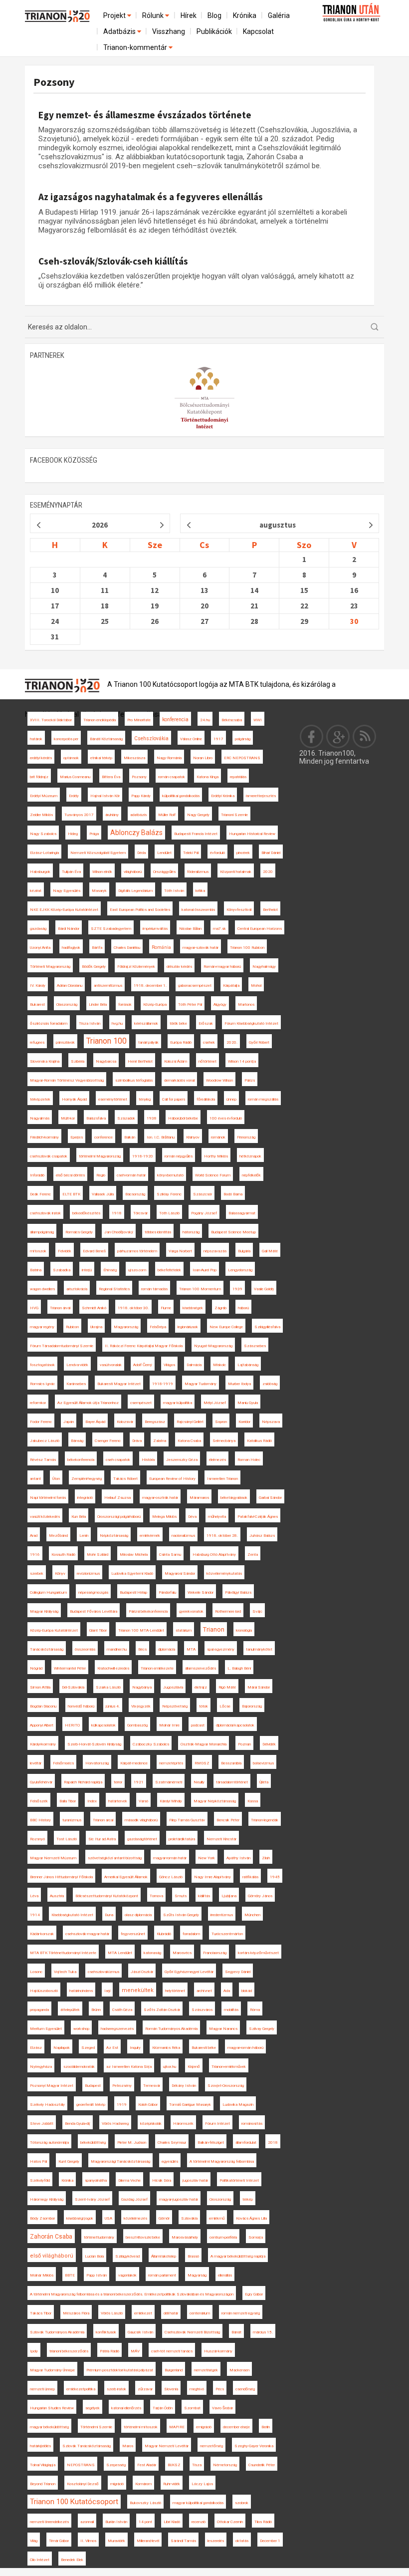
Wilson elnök (102, 872)
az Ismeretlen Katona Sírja (129, 2067)
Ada (227, 1991)
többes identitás (158, 1232)
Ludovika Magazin (238, 2105)
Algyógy (220, 1004)
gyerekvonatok (191, 1611)
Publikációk (214, 31)
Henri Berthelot (140, 1061)
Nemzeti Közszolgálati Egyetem (98, 853)
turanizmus (72, 1820)
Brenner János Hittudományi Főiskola (61, 1877)
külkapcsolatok (103, 1725)
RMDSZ (202, 1763)
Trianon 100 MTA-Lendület (141, 1630)
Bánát (236, 2332)
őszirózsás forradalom (49, 1023)
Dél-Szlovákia (73, 1687)
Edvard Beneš (94, 1251)
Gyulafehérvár (41, 1782)
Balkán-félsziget (211, 2143)
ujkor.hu (170, 2067)
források (125, 1004)
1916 (35, 1555)
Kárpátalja (231, 986)
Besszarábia (231, 1763)
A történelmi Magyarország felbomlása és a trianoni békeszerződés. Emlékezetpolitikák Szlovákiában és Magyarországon (132, 2294)
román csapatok (172, 777)
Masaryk (99, 891)
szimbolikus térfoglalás (134, 1080)
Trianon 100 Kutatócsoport (74, 2502)
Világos (169, 1365)
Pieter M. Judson (132, 2143)
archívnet (204, 1991)
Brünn (96, 2010)
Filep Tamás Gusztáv (187, 1820)
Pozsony (54, 82)
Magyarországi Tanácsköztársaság (120, 2161)
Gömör (164, 2218)
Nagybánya (142, 1687)
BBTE (70, 2275)
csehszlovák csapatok (49, 1156)
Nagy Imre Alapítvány (212, 1877)
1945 (275, 1877)
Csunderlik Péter (262, 2465)
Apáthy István (238, 1858)
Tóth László (169, 1213)
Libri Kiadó (172, 2522)
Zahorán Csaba (51, 2237)
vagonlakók (127, 2275)
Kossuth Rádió (63, 1555)
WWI (258, 720)
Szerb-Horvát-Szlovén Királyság (94, 1744)
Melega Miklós (164, 1517)
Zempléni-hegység (87, 1479)
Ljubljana (229, 1896)
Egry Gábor (254, 2294)
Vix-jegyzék (141, 1706)
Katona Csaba (189, 1441)
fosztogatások (42, 1365)
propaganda (39, 2010)
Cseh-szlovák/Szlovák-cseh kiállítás (113, 261)
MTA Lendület (120, 1953)
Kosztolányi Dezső (83, 2484)
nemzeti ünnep (42, 2389)
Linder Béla (98, 1004)
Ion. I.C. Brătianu (161, 1137)
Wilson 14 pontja (242, 1061)
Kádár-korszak (42, 1934)
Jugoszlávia (173, 1687)
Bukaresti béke (204, 2048)
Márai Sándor (259, 1687)
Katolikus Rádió (259, 1441)
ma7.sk (219, 929)
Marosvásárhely (185, 2237)
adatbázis (138, 815)
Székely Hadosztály (47, 2105)
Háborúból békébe (183, 1118)
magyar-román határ (170, 1858)
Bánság (77, 1441)
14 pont (145, 2522)
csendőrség (245, 2389)
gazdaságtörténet (142, 1839)
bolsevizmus (263, 1763)
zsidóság (270, 1384)
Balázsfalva (96, 1118)
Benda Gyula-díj (78, 2124)
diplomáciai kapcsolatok (235, 1725)
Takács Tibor (41, 2313)
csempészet (141, 1403)
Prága (94, 834)
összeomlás (85, 1649)
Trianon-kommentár (136, 47)
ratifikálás (250, 1877)
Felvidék (65, 1251)
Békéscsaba (232, 720)
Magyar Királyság (44, 1611)
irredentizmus (222, 1915)
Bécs (142, 1649)
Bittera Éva (111, 777)
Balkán (130, 1137)
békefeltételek (169, 1270)
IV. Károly (38, 986)
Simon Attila (40, 1687)
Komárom (143, 2484)
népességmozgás (93, 1592)
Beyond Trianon (43, 2484)
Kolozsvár (125, 1422)
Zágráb (220, 1308)
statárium (184, 1630)
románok (218, 1137)
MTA (191, 1649)
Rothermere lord (228, 1611)
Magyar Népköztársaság (215, 1801)
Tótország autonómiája (49, 2143)
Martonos (246, 1004)
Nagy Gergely (198, 815)
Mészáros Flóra (76, 2313)
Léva (34, 1896)
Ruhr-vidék (172, 2484)
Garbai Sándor (270, 1498)
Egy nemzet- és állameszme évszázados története (145, 115)
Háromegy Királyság (47, 2199)
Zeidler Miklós (41, 815)
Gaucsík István (140, 2332)
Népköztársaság (114, 1536)
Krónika (245, 15)
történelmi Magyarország (100, 1156)
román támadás (154, 1289)
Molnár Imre (169, 1725)
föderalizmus (198, 872)
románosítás (252, 2124)
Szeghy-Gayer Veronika (254, 2446)
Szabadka (62, 1270)
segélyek (93, 2408)
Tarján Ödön (163, 2408)
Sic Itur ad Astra (102, 1839)
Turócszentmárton (227, 1934)
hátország (191, 1232)
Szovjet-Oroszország (226, 2086)
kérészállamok (146, 1023)
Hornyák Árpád (74, 1099)
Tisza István (90, 1023)
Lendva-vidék (77, 1365)
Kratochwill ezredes (113, 1668)
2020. (232, 1042)
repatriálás (238, 777)
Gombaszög (137, 1725)
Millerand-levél (148, 2541)
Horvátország (97, 1763)
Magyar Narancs (223, 2029)
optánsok (71, 758)
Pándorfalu (167, 1592)
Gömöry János (260, 1896)
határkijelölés (40, 2446)
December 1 (270, 2541)
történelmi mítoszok (141, 2427)
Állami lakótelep (164, 2256)
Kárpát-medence (134, 1763)
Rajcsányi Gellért (190, 1422)
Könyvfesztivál (239, 910)
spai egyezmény (221, 1649)
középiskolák (151, 2124)
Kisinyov (193, 1137)
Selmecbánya (224, 1441)
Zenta (253, 1555)
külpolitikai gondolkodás (181, 796)
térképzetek (40, 1099)
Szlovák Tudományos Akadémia (57, 2332)
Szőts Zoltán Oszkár (162, 2010)
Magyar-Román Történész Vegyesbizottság (67, 1080)
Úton (56, 1479)
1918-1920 (143, 1156)
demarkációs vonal (179, 1080)
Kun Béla (79, 1517)
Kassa (253, 1801)
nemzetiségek (206, 2370)
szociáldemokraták (79, 2067)
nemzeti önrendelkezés (49, 2522)
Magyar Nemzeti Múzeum (53, 1858)
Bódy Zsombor (42, 2218)
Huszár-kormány (218, 2351)
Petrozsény (122, 2086)
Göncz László (171, 1877)
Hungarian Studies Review (52, 2408)
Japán (69, 1422)
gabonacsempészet (195, 986)
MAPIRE (177, 2427)
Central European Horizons (260, 929)
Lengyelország (240, 1270)
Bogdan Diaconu (43, 1706)
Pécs (220, 2389)
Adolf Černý (143, 1365)
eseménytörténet (113, 1099)
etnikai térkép (101, 758)
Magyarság (197, 2275)
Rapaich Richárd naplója (83, 1782)
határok (36, 739)
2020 (268, 872)
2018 (273, 2143)
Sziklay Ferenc (169, 1194)
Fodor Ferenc (41, 1422)
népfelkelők (251, 1175)
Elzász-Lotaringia (44, 853)
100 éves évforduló (226, 1118)
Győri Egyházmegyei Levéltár (189, 1972)
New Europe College (226, 1327)
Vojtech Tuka (65, 1972)
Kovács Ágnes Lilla (251, 2218)
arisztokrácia (77, 1289)
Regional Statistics (114, 1289)
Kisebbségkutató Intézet (72, 1915)
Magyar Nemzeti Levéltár (167, 2446)
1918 (117, 1213)
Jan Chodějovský (119, 1232)
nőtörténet (207, 1061)
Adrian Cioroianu (70, 986)
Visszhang (169, 31)
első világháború (52, 2256)
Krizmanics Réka (166, 2048)
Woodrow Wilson (219, 1080)
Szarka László (108, 1687)
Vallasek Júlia (103, 1194)
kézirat (36, 891)
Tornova (156, 1896)
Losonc (36, 1972)
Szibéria (78, 1061)
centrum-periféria (223, 2237)
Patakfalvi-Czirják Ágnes (258, 1517)
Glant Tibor (98, 1630)
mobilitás (231, 2010)
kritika (200, 891)
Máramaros (199, 1498)
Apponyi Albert (42, 1725)
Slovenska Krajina (45, 1061)
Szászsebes (255, 1346)
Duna (109, 1915)
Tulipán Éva (71, 872)
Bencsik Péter (228, 1820)
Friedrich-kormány (44, 1137)
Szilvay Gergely (262, 2029)
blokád (247, 1991)
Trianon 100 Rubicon (247, 948)
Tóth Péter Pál (190, 1004)
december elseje (236, 2427)
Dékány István (184, 2086)
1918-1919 (163, 1384)
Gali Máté (270, 1251)
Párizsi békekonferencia (148, 1611)
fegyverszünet (133, 1934)
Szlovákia (189, 2218)
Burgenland (174, 2370)
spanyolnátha (96, 2180)
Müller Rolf (167, 815)
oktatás (242, 2541)
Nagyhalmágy (264, 967)
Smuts (181, 1896)
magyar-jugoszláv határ (179, 2199)
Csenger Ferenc (108, 1441)
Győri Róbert (259, 1042)
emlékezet (143, 2313)
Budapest (93, 2086)
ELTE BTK (71, 1194)
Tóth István (174, 891)
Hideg (73, 834)
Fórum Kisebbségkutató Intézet (251, 1023)
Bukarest (37, 1004)
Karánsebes (76, 1384)
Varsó (143, 1801)
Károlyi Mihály (171, 1801)
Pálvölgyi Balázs (238, 1592)
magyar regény (42, 1327)
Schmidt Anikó (94, 1308)
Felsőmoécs (63, 1763)
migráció (117, 2484)
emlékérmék (150, 1536)
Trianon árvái (60, 1308)
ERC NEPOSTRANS (242, 758)
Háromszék (183, 2124)
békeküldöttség (93, 2143)
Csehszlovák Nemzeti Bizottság (192, 2332)
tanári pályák (148, 1042)
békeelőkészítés (86, 1213)
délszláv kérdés (179, 967)
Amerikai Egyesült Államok (126, 1877)
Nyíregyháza (41, 2067)
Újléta (264, 1782)
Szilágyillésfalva (267, 1327)
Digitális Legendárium (135, 891)
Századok (126, 1118)
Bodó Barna (233, 1194)
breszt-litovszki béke (143, 2237)
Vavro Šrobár (222, 2408)
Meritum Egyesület (46, 2029)
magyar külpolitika (178, 1403)
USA (108, 2218)
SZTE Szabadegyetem (111, 929)
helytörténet (175, 1991)
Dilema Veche (129, 2180)
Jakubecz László (45, 1441)
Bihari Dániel (271, 853)
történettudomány (99, 2237)
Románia (161, 947)
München (252, 1915)
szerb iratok (116, 2389)
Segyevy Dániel (238, 1972)
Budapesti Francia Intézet (196, 834)
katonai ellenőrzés (126, 2408)
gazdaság (38, 929)
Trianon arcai (103, 1820)
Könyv (60, 1574)
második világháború (141, 1820)
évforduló (217, 853)
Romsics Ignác (42, 1384)
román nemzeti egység (241, 2313)
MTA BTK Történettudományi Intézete (63, 1953)
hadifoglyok (71, 948)
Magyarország (126, 1327)
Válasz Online (191, 739)
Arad (34, 1536)
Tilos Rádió (263, 2522)
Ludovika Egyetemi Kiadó (132, 1574)
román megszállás (263, 1099)
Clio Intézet (40, 2560)
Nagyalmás (40, 1118)
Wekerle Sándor (201, 1592)
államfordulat (246, 2143)
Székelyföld (40, 2180)
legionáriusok (188, 1327)
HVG (34, 1308)
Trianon (214, 1629)
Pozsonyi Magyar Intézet (52, 2086)
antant (35, 1479)
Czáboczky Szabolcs (151, 1744)
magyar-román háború (245, 2048)
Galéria (279, 15)
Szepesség (116, 2465)
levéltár (36, 1763)
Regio (101, 1175)
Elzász (36, 2048)
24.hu (205, 720)
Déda (141, 853)
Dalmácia (194, 1365)
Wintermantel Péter (70, 1668)
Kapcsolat (258, 31)
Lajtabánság (248, 1365)
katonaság (152, 1953)
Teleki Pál (191, 853)
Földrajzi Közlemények (136, 967)
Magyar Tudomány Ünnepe (52, 2370)
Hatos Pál (38, 2161)
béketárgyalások (234, 1498)
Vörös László (112, 2313)
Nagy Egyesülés (67, 891)
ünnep (231, 1099)
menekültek (138, 1990)
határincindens (81, 1991)
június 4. (113, 1706)
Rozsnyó (37, 1839)
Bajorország (252, 1706)
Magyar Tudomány (201, 1384)
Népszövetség (175, 1706)
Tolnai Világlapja (43, 2465)
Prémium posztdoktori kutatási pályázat (120, 2370)
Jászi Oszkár (142, 1972)
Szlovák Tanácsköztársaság (87, 2446)
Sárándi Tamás (183, 2541)
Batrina (36, 1270)
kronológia (244, 1630)
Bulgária (244, 1251)
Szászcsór (203, 1194)
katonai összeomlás (198, 910)
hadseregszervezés (117, 2029)
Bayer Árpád (95, 1422)
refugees (37, 1042)
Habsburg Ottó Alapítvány (214, 1555)
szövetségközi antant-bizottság (115, 1858)
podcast (198, 1725)
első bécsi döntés (70, 1175)
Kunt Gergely (69, 2161)
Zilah (266, 1858)
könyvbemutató (170, 1175)
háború (243, 1308)
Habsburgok (40, 872)
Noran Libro (203, 758)
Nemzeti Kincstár (221, 1839)
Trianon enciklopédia (100, 720)
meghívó (197, 2389)
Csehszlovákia (151, 738)
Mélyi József (215, 1403)
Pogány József (204, 1213)
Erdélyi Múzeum (44, 796)
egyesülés (170, 2161)
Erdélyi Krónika (223, 796)
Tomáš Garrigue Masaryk (190, 2105)
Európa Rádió (181, 1042)
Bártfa (97, 948)
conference (103, 1137)
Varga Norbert (180, 1251)
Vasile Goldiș (264, 1289)
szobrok (242, 2503)
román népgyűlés (179, 1156)
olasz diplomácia (138, 1915)
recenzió (199, 2522)
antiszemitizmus (108, 986)
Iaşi (107, 1991)
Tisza (197, 2465)
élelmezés (217, 1460)
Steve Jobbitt (42, 2124)
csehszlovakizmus (103, 1972)
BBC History (40, 1820)
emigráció (204, 2427)
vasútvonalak (111, 1365)
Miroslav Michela (134, 1555)
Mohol (256, 986)
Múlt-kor (68, 1118)
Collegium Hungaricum (48, 1592)
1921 (139, 1782)
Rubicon (72, 1327)
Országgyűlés (164, 872)
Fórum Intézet (217, 2124)
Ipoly (34, 2351)
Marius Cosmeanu (75, 777)
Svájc (257, 1611)
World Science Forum (213, 1175)
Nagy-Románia (169, 758)
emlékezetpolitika (81, 2389)
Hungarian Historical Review (252, 834)
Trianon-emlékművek (229, 2067)
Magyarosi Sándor (180, 1574)
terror (118, 1782)
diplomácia (167, 1649)
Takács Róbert (125, 1479)
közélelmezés (135, 2218)
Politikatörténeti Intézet (239, 2180)
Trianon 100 (106, 1041)
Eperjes (77, 1137)
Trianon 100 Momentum (200, 1289)
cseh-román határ (131, 1175)
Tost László (67, 1839)
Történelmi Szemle (96, 2427)
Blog (214, 15)
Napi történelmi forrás (48, 1498)
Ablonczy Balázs (136, 833)
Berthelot (270, 910)
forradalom (191, 1934)
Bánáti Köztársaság (106, 739)
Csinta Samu (170, 1555)
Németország (225, 2465)
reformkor (38, 1403)
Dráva (137, 1441)
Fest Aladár (147, 2465)
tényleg (145, 1099)
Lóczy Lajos (202, 2484)
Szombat (192, 2408)
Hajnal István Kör (105, 796)
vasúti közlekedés (45, 1517)
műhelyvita (217, 1517)
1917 (218, 739)
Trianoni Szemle (234, 815)
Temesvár (152, 2086)
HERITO (72, 1725)
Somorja (256, 2237)
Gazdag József (134, 2199)
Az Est (112, 2048)
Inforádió (37, 1175)
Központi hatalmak (236, 872)
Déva (192, 1517)
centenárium (200, 2313)
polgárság (243, 739)
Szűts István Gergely (181, 1915)
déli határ (171, 2313)
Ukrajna (96, 1327)
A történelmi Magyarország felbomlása (222, 2161)
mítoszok (38, 1251)
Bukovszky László (145, 2503)
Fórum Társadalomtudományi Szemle (62, 1346)
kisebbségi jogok (80, 2218)
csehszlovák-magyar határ (87, 1934)
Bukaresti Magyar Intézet (119, 1384)
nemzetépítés (171, 1763)
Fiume (166, 1308)
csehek (209, 1042)
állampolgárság (42, 1232)
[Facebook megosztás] (312, 736)
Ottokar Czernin (230, 2522)
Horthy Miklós (216, 1156)
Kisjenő (194, 2067)
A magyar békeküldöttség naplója (238, 2256)
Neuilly (199, 1782)
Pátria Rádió (109, 2351)
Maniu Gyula (248, 1403)
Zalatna (160, 1441)
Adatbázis (120, 31)
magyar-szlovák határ (201, 948)
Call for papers (174, 1099)
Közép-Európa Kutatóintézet (54, 1630)
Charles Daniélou (127, 948)
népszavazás (215, 1251)
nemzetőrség (211, 2446)
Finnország (246, 1137)
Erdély (74, 796)
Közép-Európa (155, 1004)
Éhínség (110, 1270)
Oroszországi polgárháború (119, 1517)
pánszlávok (65, 1042)
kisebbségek (193, 1308)
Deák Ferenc (40, 1194)
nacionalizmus (183, 1536)
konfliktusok (106, 2332)
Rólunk (154, 15)
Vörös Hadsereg (115, 2124)
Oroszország (220, 2199)
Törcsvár (140, 1213)
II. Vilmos (88, 2541)
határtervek (118, 1801)
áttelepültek (70, 2010)
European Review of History (172, 1479)
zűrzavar (145, 2389)
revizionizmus (88, 1574)
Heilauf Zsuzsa (117, 1498)
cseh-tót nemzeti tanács (172, 2351)
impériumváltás (155, 929)
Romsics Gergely (79, 1232)
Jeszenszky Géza (182, 1460)
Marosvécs (182, 1953)
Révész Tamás (43, 1460)
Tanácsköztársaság (47, 1649)
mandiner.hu (117, 1649)
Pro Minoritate (139, 720)
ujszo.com (137, 1270)
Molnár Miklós (42, 2275)
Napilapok (62, 2048)
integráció (85, 1498)
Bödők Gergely (94, 967)
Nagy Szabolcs (43, 834)
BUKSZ (174, 2465)
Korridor (244, 1422)
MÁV (135, 2351)
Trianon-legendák (265, 1820)
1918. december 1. (150, 986)
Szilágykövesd (127, 2256)
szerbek (37, 1574)
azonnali (87, 2522)
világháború (133, 872)
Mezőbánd (58, 1536)
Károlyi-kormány (43, 1744)
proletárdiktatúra (182, 1839)
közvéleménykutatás (224, 1574)
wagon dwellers (42, 1289)
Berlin (266, 2427)
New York (206, 1858)
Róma (255, 2010)
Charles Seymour (172, 2143)
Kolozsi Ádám (176, 1061)
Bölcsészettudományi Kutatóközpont (107, 1896)
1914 (35, 1915)
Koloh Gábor (148, 2105)
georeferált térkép (91, 2105)
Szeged (88, 2048)
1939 (237, 1289)
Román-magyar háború (222, 967)
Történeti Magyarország (50, 967)
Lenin (84, 1536)
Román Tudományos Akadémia (171, 2029)
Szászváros (202, 2010)
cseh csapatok (118, 1460)
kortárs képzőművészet (258, 1953)
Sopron (221, 1422)
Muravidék (116, 2541)
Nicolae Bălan (190, 929)
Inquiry (135, 2048)
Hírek (189, 15)
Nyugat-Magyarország (213, 1346)
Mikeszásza (134, 758)
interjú (87, 1270)
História (148, 1460)
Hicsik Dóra (162, 2180)
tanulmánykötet (259, 1649)
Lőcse (225, 1706)
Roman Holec (249, 1460)
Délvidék (269, 1744)
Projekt (115, 15)
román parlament (162, 2275)
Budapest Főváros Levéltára (94, 1611)
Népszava (271, 1422)
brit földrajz (39, 777)
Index (92, 1801)
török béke (178, 1023)
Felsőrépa (158, 1327)
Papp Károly (141, 796)
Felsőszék (39, 1801)
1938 (152, 1118)
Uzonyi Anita (40, 948)
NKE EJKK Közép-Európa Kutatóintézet (64, 910)
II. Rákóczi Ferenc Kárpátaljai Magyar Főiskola (144, 1346)
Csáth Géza (122, 2010)
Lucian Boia (94, 2256)
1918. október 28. (222, 1536)
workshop (81, 2029)
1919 (122, 2105)
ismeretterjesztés (261, 796)
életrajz (201, 1687)
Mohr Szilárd (98, 1555)
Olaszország (67, 1004)
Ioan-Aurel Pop (204, 1270)
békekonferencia (81, 1460)
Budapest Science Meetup (233, 1232)
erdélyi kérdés (41, 758)
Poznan (244, 1744)
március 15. (263, 2332)
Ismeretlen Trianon (222, 1479)
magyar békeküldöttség (49, 2427)
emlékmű (217, 2218)
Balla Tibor (68, 1801)
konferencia (175, 719)
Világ (34, 2541)
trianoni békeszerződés (69, 2351)
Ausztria (57, 1896)
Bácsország (135, 1194)
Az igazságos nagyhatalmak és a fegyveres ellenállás (151, 197)
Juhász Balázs (262, 1536)
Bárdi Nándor (69, 929)
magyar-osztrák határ (160, 1498)
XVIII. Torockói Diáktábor (51, 720)
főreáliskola (206, 1099)
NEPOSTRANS (81, 2465)
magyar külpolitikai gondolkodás (198, 2503)
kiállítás (204, 1896)
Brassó (193, 2256)
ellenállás (225, 2275)
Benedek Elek (72, 2560)
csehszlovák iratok (45, 1213)
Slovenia (171, 2389)
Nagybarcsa (106, 1061)
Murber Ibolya (239, 1384)
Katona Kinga (207, 777)
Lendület (164, 853)
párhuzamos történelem (137, 1251)
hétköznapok (250, 1156)
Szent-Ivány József (92, 2199)
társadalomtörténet (232, 1782)
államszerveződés (201, 1668)
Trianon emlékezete (157, 1668)
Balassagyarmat (242, 1213)
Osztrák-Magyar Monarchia (204, 1744)
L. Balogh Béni (239, 1668)
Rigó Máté (227, 1687)
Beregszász (155, 1422)
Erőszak (206, 1023)
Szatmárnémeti (169, 1782)
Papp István (97, 2275)
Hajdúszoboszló (44, 1991)
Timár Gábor (59, 2541)
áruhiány (112, 815)
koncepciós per (66, 739)
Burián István (116, 2522)
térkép (248, 2199)
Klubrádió (164, 1934)
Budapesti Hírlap (133, 1592)
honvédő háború (81, 1706)
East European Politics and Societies (140, 910)
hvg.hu (117, 1023)
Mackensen (239, 2370)
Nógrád (36, 1668)
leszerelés (216, 2541)
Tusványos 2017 (79, 815)
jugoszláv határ (195, 2180)
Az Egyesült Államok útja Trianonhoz (88, 1403)
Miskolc (219, 1365)
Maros (128, 2446)
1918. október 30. (133, 1308)
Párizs (250, 1080)
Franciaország (215, 1953)
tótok (204, 1706)
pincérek (243, 853)
